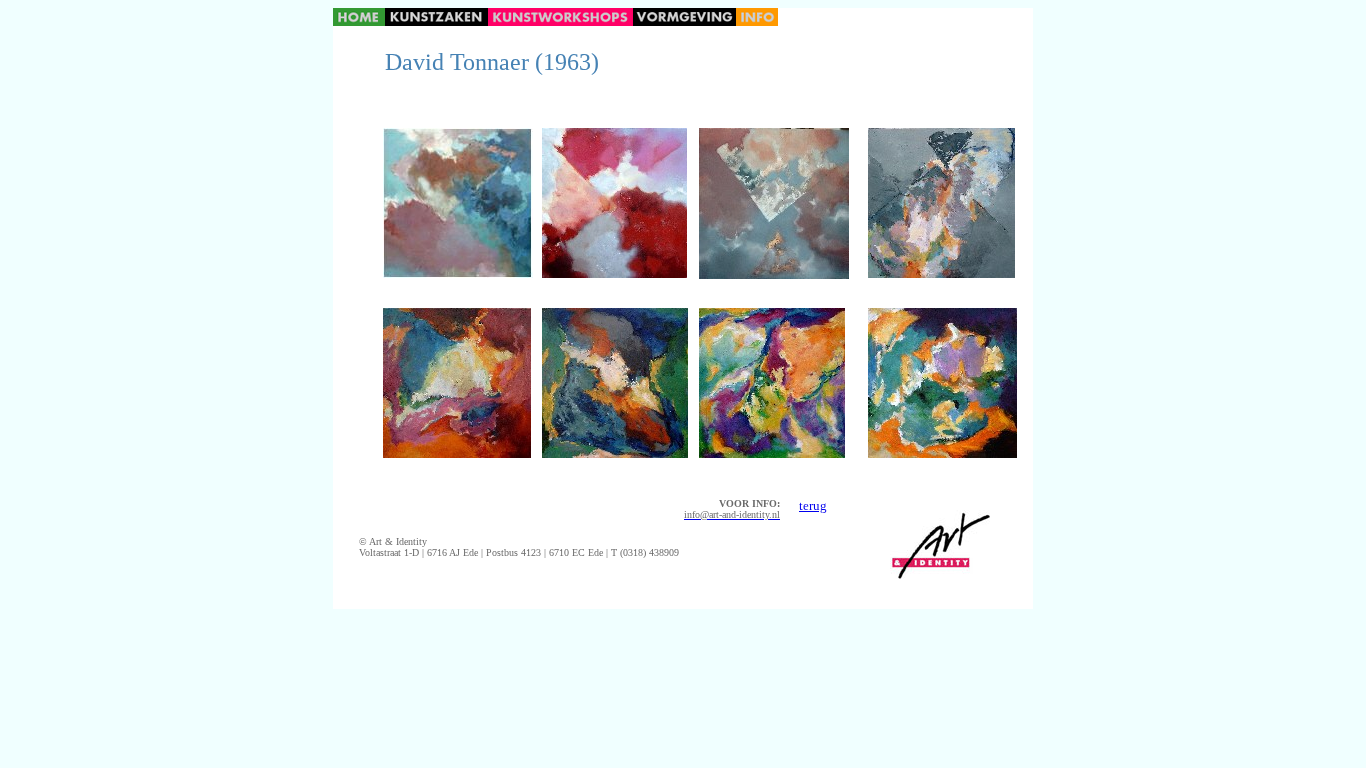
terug (813, 505)
